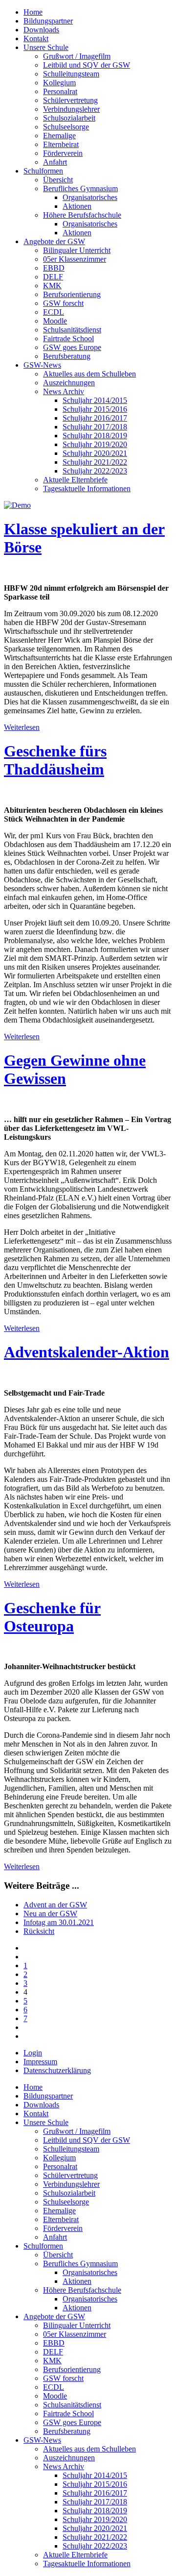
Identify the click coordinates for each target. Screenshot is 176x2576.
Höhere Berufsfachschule (82, 215)
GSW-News (42, 365)
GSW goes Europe (72, 347)
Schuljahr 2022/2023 (95, 471)
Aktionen (77, 206)
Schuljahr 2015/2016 (95, 409)
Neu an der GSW (50, 1913)
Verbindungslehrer (71, 109)
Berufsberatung (67, 356)
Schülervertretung (70, 100)
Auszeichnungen (69, 383)
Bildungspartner (48, 21)
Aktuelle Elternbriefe (75, 480)
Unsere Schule (46, 47)
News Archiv (64, 391)
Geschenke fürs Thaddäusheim (55, 760)
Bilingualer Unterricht (77, 250)
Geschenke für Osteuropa (52, 1617)
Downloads (41, 30)
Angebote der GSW (54, 241)
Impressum (40, 2062)
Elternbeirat (61, 144)
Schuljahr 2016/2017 (95, 418)
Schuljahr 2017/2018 (95, 427)
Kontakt (36, 38)
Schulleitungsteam (71, 74)
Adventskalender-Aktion (87, 1352)
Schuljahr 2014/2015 (95, 400)
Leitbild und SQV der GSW (87, 65)
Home (33, 12)
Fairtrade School (68, 338)
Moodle (55, 321)
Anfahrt (55, 162)
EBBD (54, 268)
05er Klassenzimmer (75, 259)
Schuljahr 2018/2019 (95, 436)
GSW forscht (63, 303)
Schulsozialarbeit (69, 118)
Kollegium (59, 83)
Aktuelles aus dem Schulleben (89, 374)
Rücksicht (39, 1931)
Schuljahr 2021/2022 (95, 462)
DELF (53, 277)
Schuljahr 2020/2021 (95, 453)
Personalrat (60, 91)
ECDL (54, 312)
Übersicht (58, 180)
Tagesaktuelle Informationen (87, 488)
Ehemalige (59, 136)
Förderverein (63, 153)
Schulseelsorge (66, 127)
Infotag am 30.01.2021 (59, 1922)
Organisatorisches (90, 197)
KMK (52, 286)
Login (33, 2053)
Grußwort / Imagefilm (77, 56)
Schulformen (43, 171)
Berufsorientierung (72, 294)
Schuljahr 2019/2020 (95, 444)
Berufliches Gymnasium (80, 188)
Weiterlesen (22, 727)
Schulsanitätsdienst (72, 330)
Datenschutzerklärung (57, 2070)
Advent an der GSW (55, 1905)
